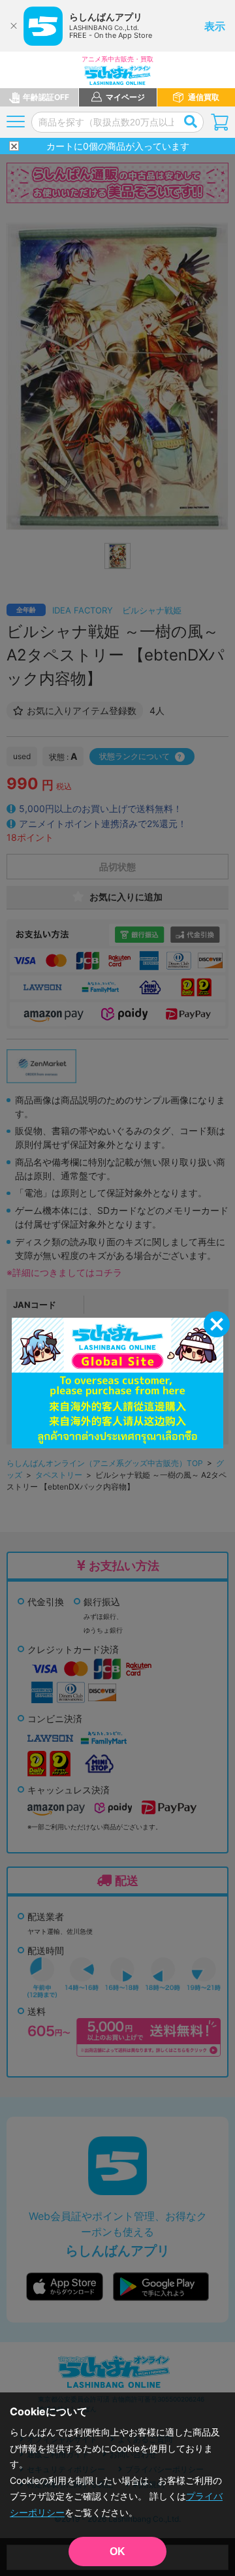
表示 (215, 26)
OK (117, 2552)
